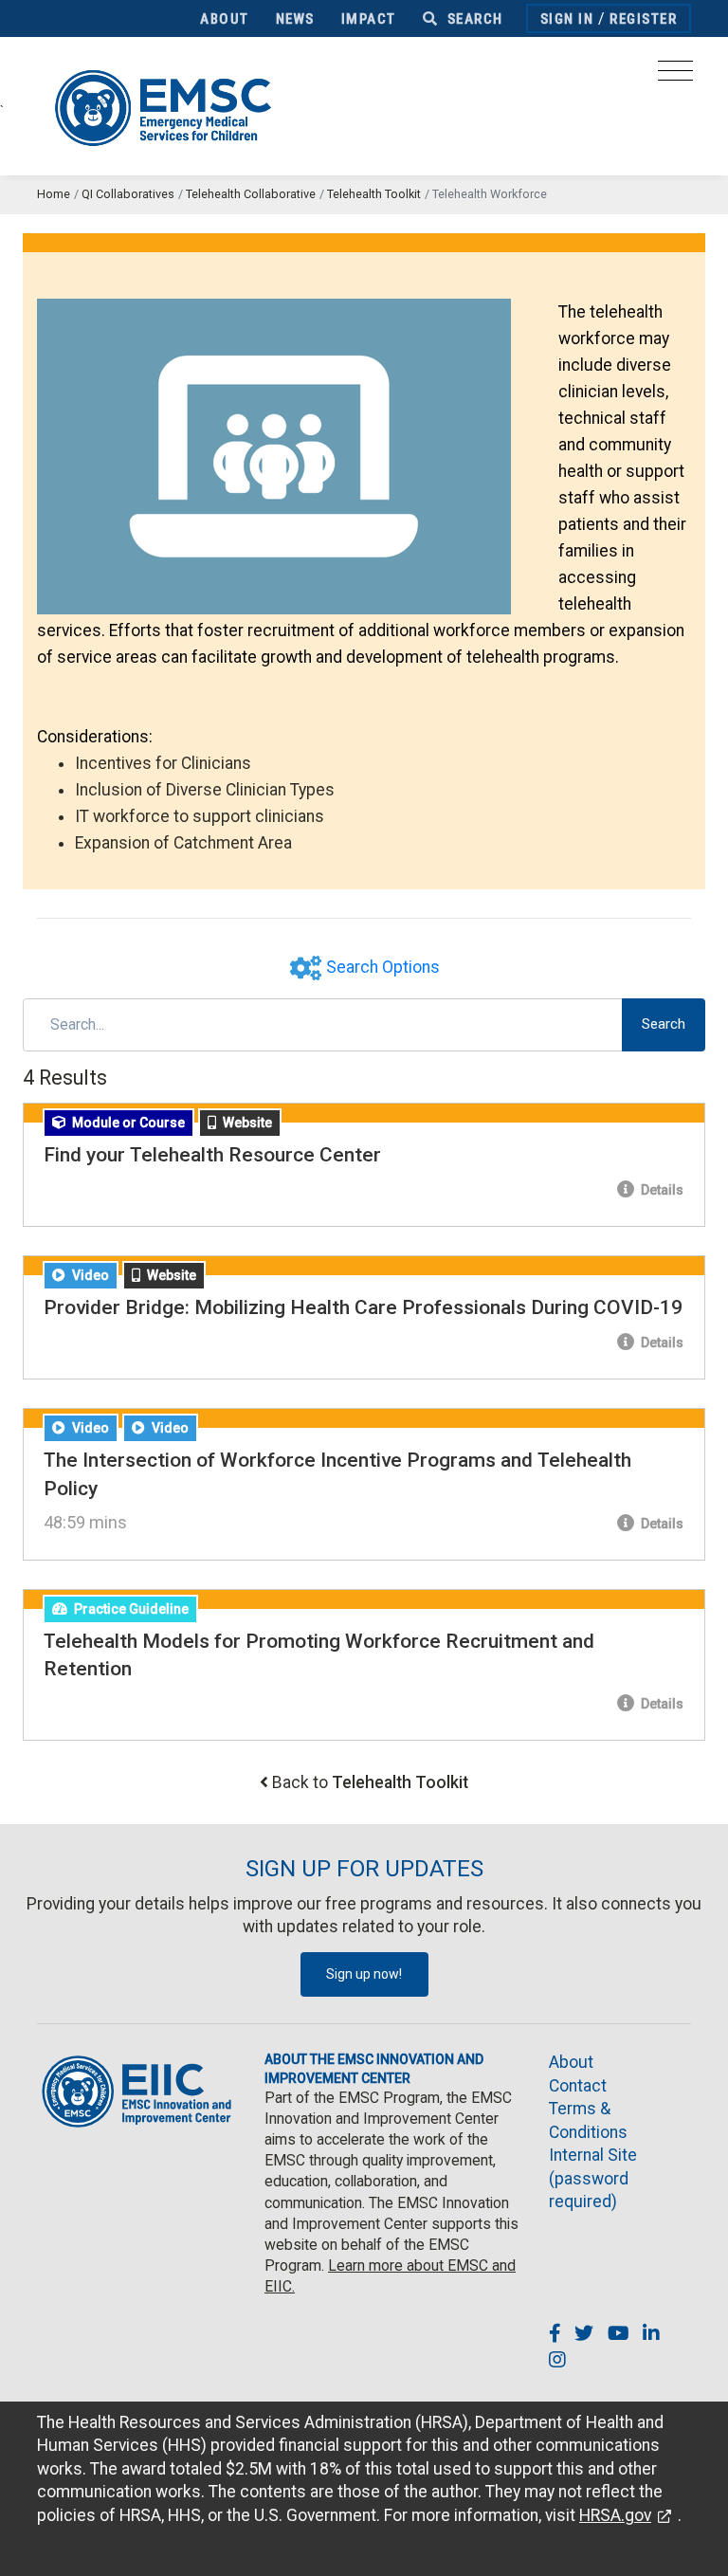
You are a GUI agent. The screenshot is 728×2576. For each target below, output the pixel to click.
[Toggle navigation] (675, 76)
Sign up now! (364, 1974)
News (295, 19)
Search (473, 19)
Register (643, 19)
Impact (369, 19)
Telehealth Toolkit (374, 194)
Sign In (567, 19)
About (225, 19)
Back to (370, 1782)
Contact (578, 2086)
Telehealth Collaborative (251, 194)
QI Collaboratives (128, 194)
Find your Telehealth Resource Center (212, 1155)
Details (661, 1190)
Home (54, 194)
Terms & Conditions (588, 2120)
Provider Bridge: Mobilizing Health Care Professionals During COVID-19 (363, 1307)
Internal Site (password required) (593, 2178)
